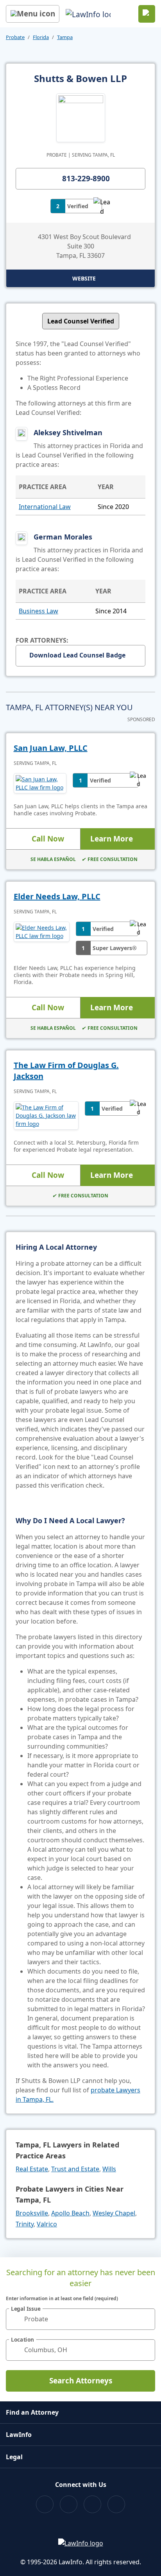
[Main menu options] (33, 14)
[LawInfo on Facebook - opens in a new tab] (45, 2504)
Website (84, 278)
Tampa (65, 37)
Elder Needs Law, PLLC (57, 896)
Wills (109, 2169)
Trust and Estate (75, 2169)
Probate (15, 37)
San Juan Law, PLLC (51, 748)
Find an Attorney (32, 2412)
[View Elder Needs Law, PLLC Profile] (42, 938)
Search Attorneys (81, 2381)
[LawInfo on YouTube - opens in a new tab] (92, 2504)
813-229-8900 (86, 179)
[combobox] (80, 2319)
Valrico (47, 2224)
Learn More (112, 839)
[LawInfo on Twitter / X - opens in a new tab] (69, 2504)
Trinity (25, 2224)
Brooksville (32, 2213)
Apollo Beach (70, 2213)
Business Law (38, 611)
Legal (14, 2457)
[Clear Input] (146, 2319)
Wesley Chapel (114, 2213)
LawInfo (19, 2435)
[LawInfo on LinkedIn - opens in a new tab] (116, 2504)
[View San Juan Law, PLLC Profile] (40, 783)
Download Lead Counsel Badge (77, 655)
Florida (41, 37)
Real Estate (32, 2169)
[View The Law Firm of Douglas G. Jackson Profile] (46, 1116)
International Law (45, 507)
